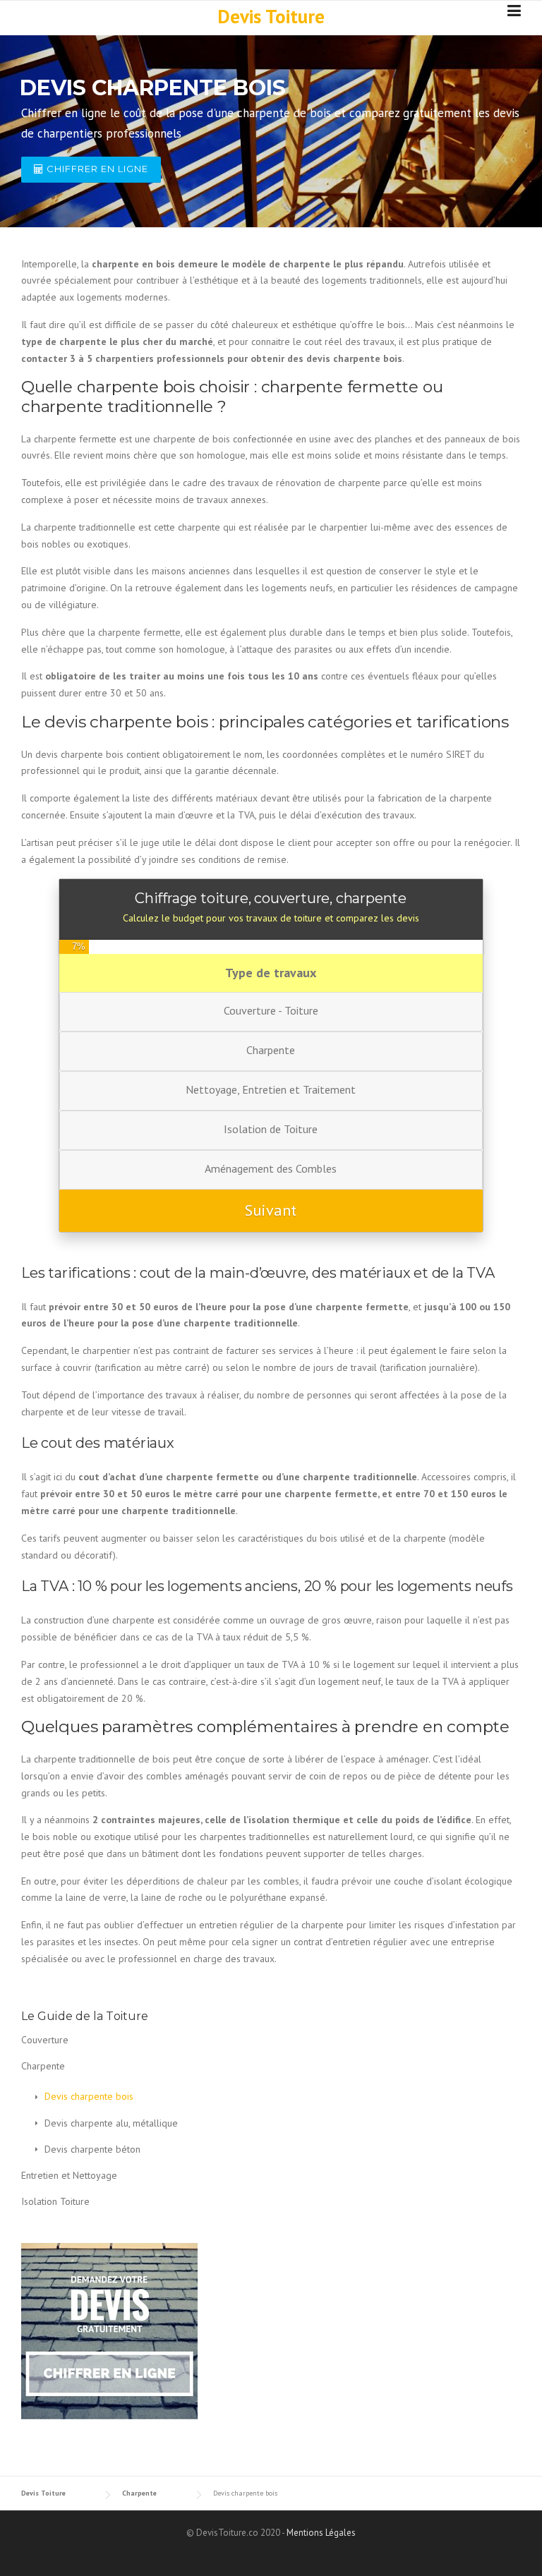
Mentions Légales (321, 2533)
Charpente (271, 1050)
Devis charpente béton (92, 2149)
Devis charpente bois (89, 2096)
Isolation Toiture (55, 2201)
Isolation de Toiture (271, 1129)
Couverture (45, 2040)
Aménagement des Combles (271, 1168)
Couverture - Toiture (271, 1010)
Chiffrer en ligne (96, 169)
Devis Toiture (271, 16)
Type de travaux (271, 973)
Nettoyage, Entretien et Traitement (271, 1089)
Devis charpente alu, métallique (111, 2123)
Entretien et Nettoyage (69, 2175)
